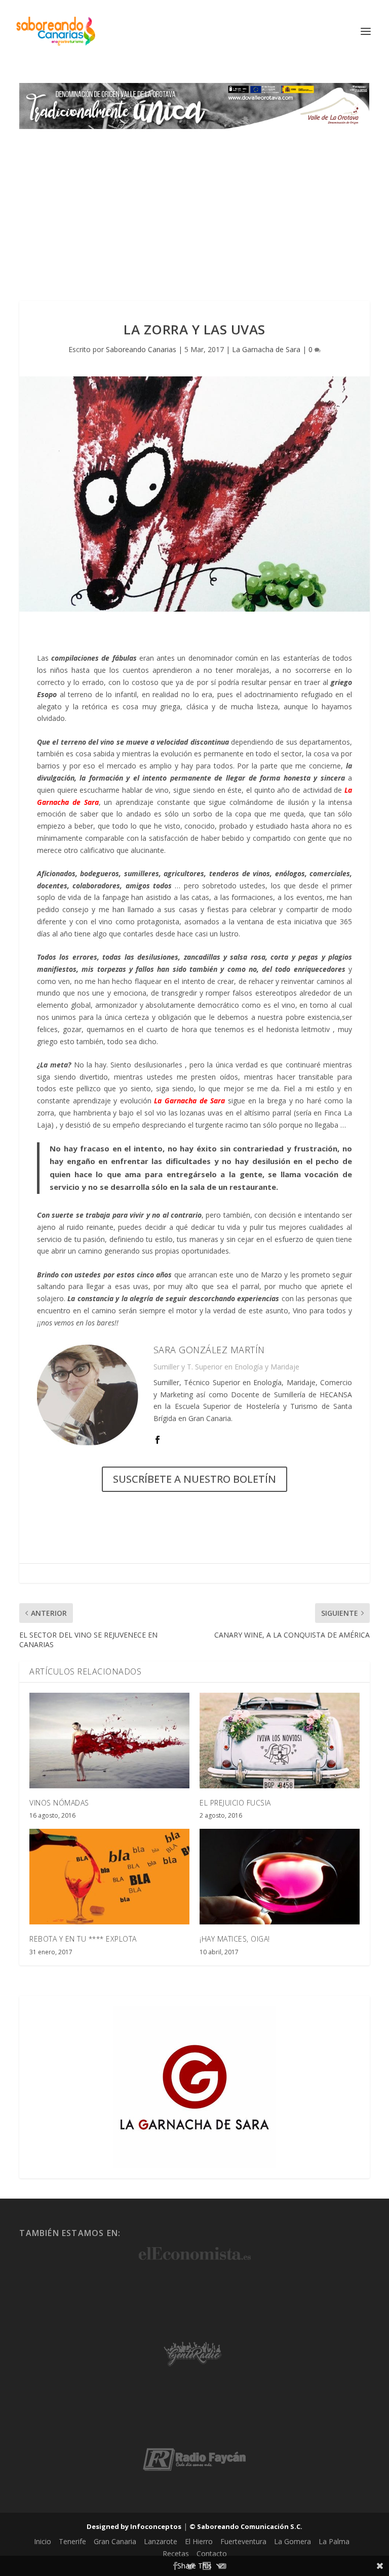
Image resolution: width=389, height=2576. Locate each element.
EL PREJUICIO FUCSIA (235, 1803)
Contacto (212, 2553)
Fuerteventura (243, 2541)
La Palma (334, 2541)
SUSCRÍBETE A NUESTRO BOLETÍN (194, 1479)
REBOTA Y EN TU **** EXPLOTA (83, 1939)
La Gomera (293, 2541)
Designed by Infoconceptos (134, 2526)
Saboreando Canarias (141, 349)
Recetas (176, 2553)
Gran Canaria (115, 2541)
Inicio (43, 2541)
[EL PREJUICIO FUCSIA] (280, 1741)
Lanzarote (161, 2541)
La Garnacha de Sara (266, 349)
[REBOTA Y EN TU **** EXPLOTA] (109, 1877)
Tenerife (72, 2541)
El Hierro (199, 2541)
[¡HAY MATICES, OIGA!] (280, 1877)
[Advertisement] (195, 205)
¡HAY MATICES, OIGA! (235, 1939)
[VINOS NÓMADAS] (109, 1741)
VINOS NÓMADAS (59, 1803)
